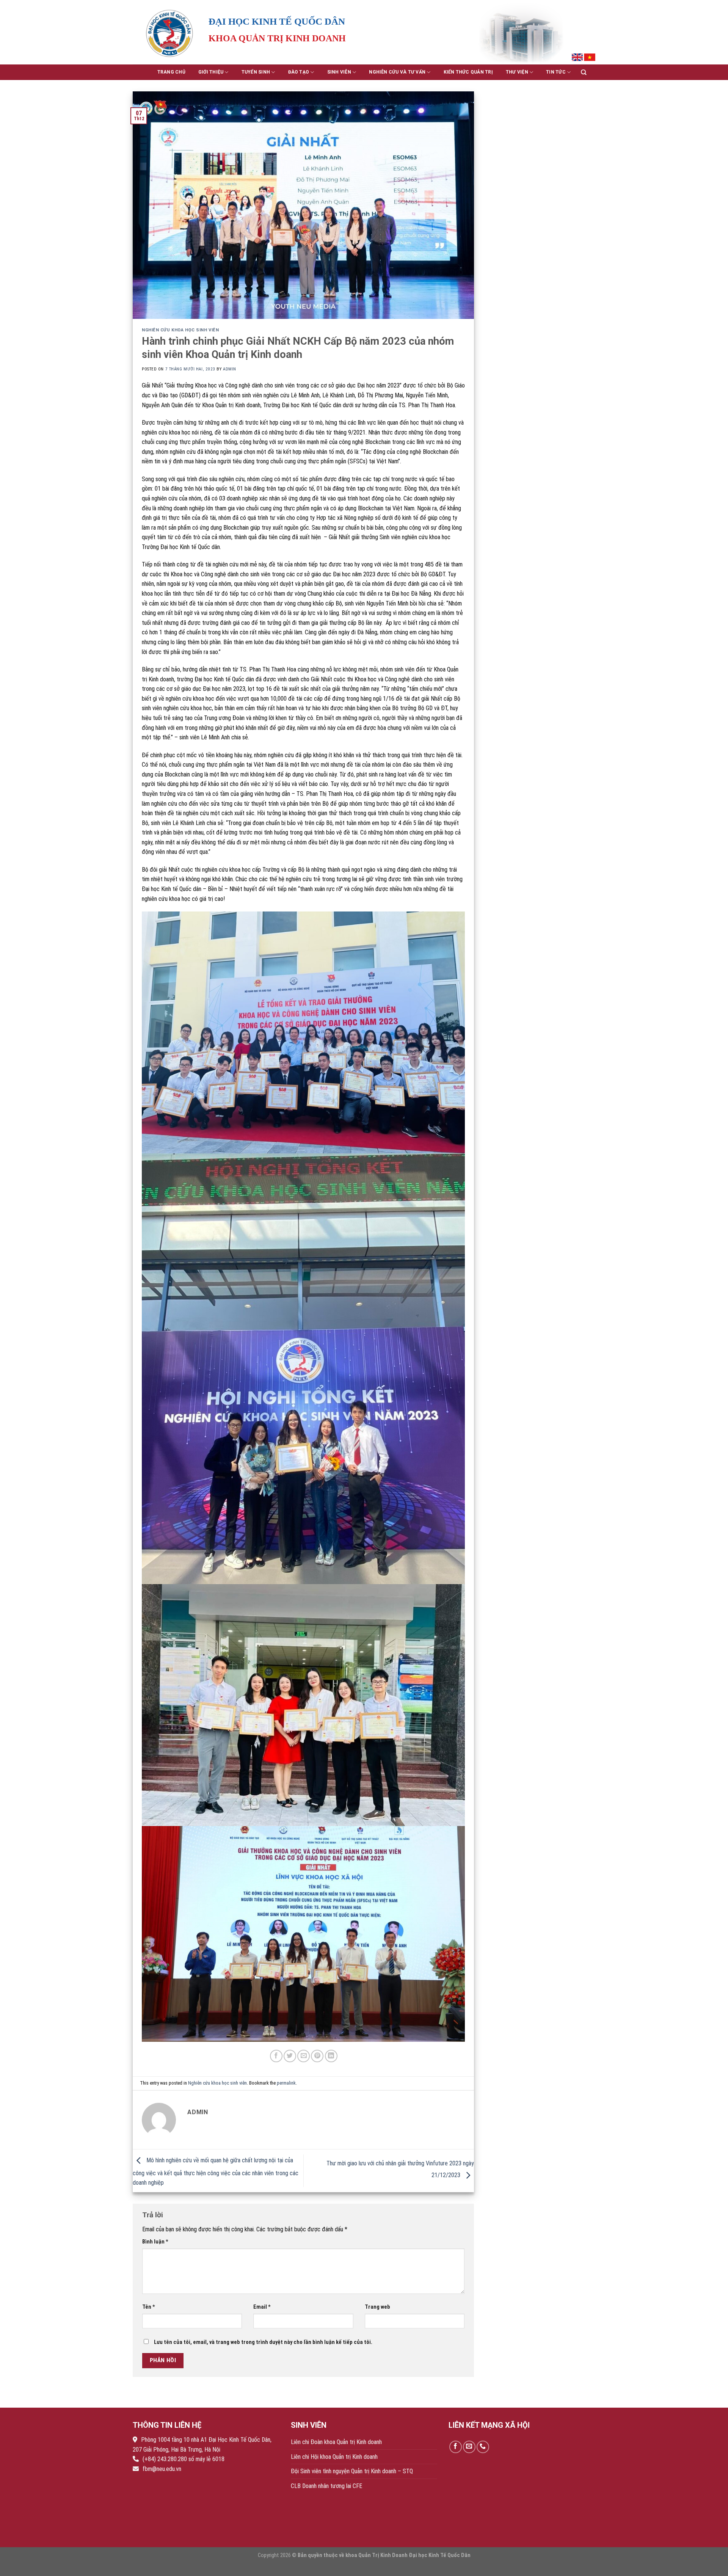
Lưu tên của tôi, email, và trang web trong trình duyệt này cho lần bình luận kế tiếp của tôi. (263, 2342)
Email (262, 2307)
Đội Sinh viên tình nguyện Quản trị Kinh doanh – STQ (352, 2471)
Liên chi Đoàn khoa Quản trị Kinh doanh (336, 2442)
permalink (286, 2083)
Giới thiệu (211, 72)
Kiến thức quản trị (468, 72)
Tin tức (556, 72)
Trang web (377, 2307)
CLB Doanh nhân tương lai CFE (326, 2486)
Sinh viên (339, 72)
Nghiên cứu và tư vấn (397, 72)
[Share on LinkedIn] (331, 2056)
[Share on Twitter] (290, 2056)
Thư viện (517, 72)
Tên (149, 2307)
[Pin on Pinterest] (317, 2056)
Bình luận (155, 2242)
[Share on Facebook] (276, 2056)
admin (230, 369)
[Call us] (483, 2447)
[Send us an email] (469, 2447)
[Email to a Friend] (304, 2056)
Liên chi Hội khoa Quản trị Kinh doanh (334, 2457)
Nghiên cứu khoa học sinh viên (180, 330)
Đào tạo (299, 72)
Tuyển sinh (256, 72)
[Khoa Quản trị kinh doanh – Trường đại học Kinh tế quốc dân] (171, 32)
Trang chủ (171, 72)
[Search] (584, 72)
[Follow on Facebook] (456, 2447)
